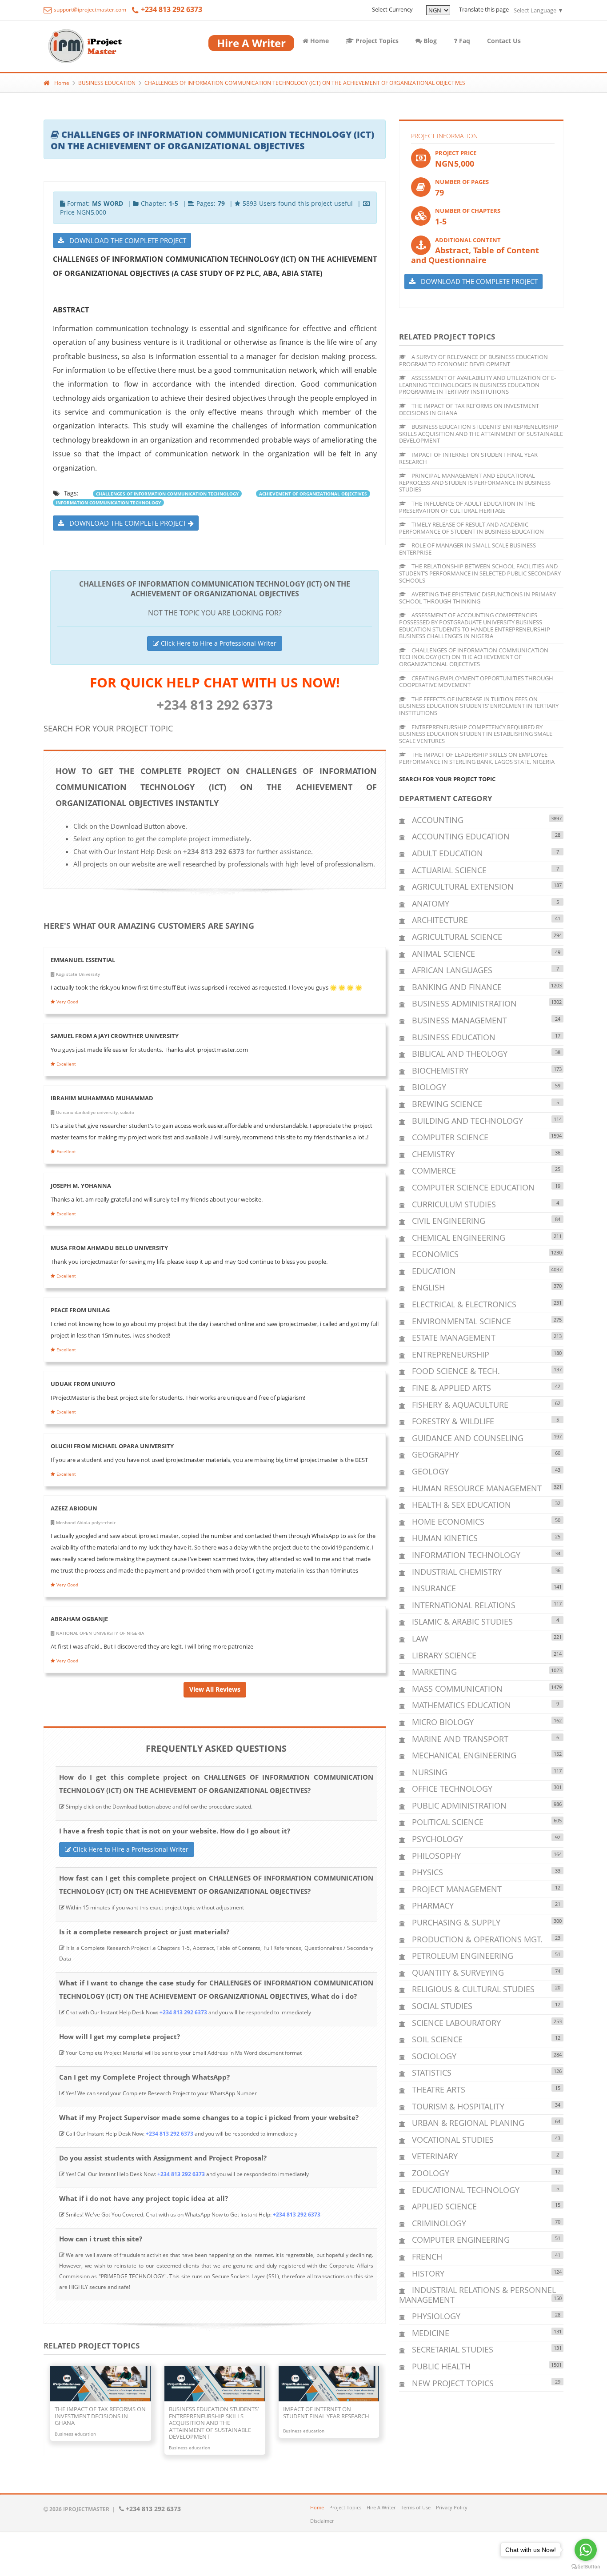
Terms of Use (416, 2507)
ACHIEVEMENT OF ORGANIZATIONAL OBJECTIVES (313, 494)
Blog (429, 41)
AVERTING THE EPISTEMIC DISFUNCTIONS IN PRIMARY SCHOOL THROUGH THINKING (477, 598)
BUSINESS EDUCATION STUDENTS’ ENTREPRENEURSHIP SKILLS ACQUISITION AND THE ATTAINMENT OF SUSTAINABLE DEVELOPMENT (481, 433)
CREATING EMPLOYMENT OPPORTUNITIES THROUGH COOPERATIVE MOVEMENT (476, 682)
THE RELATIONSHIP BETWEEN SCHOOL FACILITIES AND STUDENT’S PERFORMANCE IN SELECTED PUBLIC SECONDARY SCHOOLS (480, 573)
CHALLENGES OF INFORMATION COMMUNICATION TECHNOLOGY (167, 494)
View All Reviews (215, 1689)
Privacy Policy (452, 2507)
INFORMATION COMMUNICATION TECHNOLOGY (108, 503)
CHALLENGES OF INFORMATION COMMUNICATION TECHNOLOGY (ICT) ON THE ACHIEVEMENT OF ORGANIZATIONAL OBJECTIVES (305, 83)
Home (319, 41)
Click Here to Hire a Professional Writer (218, 643)
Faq (464, 41)
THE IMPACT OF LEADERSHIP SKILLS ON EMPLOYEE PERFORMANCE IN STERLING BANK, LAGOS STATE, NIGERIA (477, 758)
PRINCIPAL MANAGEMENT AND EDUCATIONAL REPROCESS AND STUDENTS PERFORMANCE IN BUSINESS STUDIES (475, 482)
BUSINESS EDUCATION (107, 83)
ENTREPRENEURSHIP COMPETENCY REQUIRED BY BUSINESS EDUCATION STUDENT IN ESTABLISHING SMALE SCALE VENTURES (476, 734)
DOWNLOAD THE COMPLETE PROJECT (125, 240)
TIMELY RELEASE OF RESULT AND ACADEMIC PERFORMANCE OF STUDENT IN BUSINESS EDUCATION (471, 528)
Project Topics (376, 41)
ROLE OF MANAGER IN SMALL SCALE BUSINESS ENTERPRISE (467, 549)
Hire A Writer (381, 2507)
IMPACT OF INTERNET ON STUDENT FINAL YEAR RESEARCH (468, 458)
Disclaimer (322, 2521)
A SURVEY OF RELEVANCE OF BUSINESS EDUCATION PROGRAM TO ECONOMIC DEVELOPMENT (473, 360)
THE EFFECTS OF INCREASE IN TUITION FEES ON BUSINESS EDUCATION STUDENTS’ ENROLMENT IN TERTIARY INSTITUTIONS (479, 706)
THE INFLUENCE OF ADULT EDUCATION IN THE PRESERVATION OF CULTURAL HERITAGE (467, 507)
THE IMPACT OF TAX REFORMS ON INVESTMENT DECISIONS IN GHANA (469, 409)
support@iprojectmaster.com (89, 10)
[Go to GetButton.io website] (586, 2567)
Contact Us (504, 41)
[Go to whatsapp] (586, 2550)
